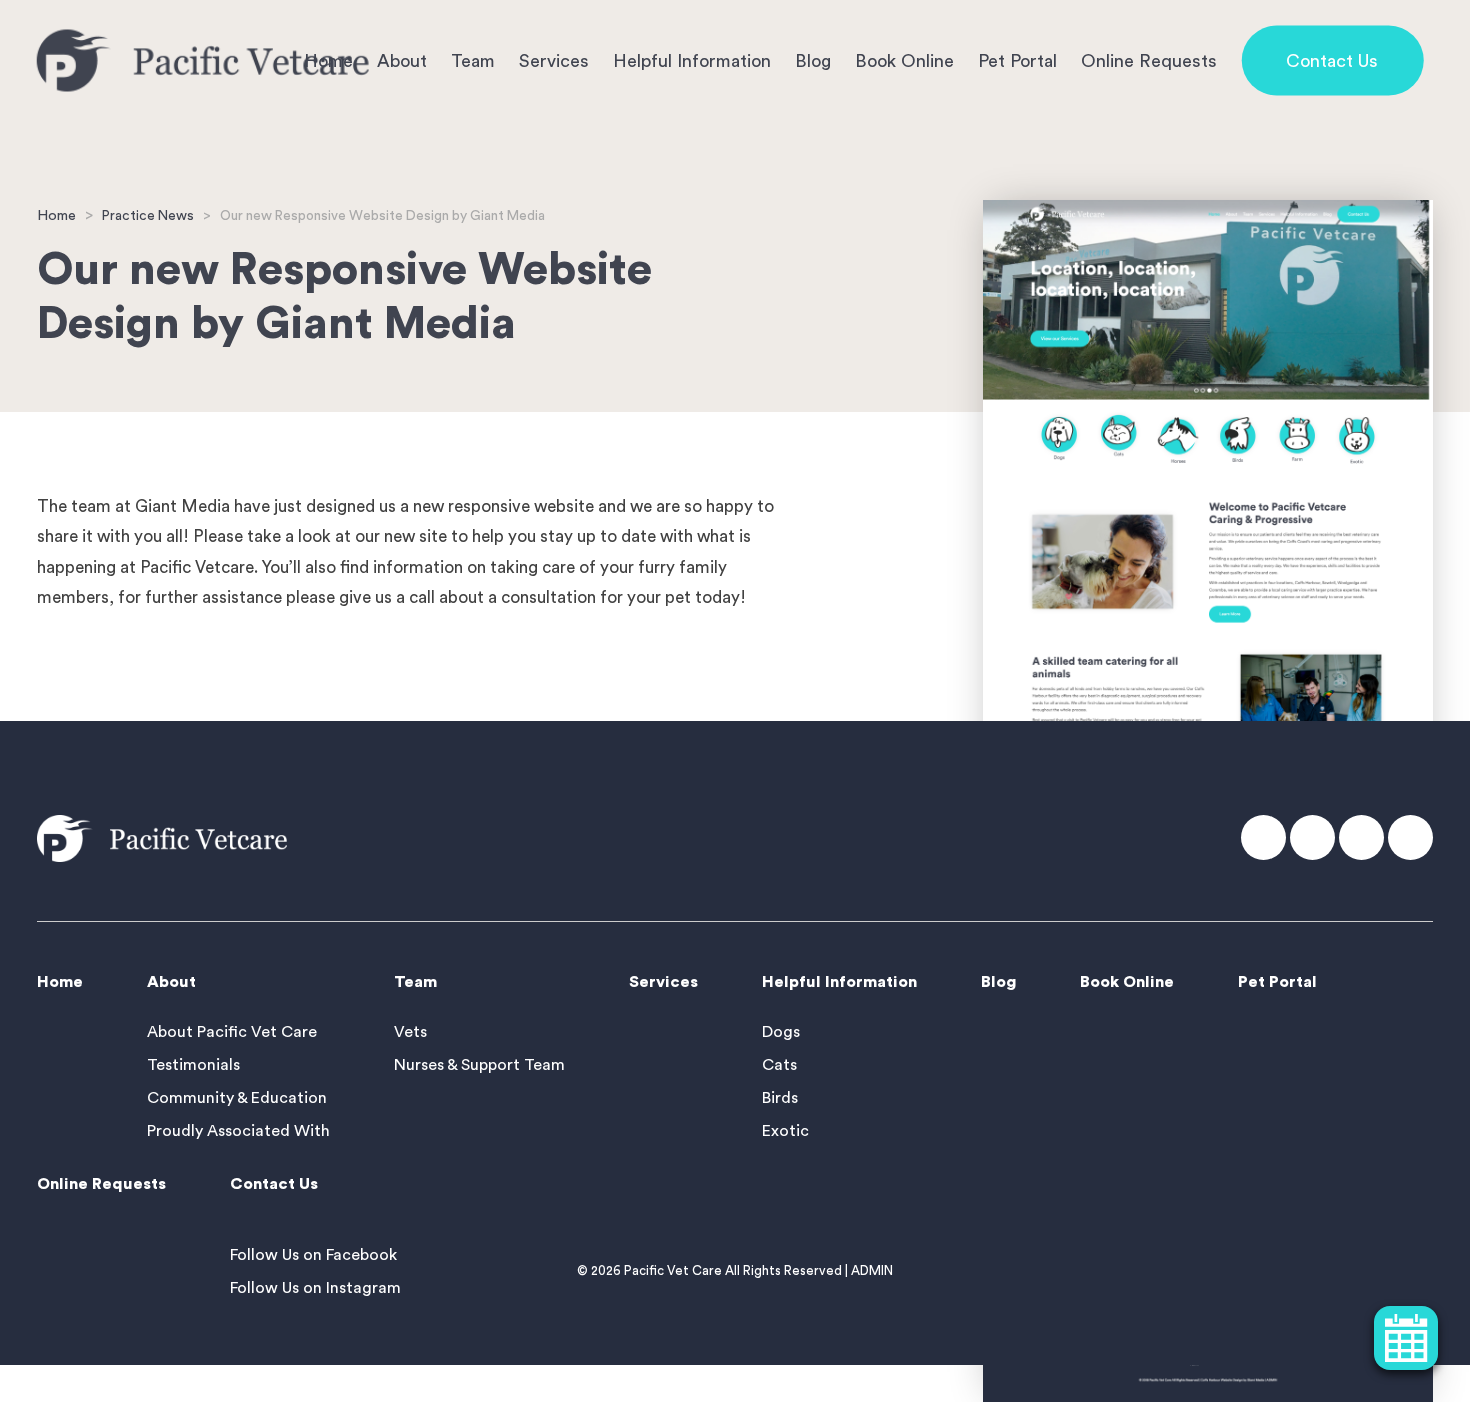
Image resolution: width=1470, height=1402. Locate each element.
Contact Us (1332, 60)
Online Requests (1149, 60)
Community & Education (237, 1098)
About (402, 60)
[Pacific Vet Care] (203, 60)
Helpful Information (692, 60)
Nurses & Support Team (479, 1065)
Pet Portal (1017, 60)
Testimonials (193, 1065)
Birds (780, 1098)
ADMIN (872, 1270)
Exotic (785, 1131)
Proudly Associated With (238, 1131)
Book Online (904, 60)
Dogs (781, 1032)
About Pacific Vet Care (232, 1032)
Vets (410, 1032)
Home (56, 215)
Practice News (148, 216)
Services (554, 60)
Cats (779, 1065)
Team (473, 60)
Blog (813, 60)
